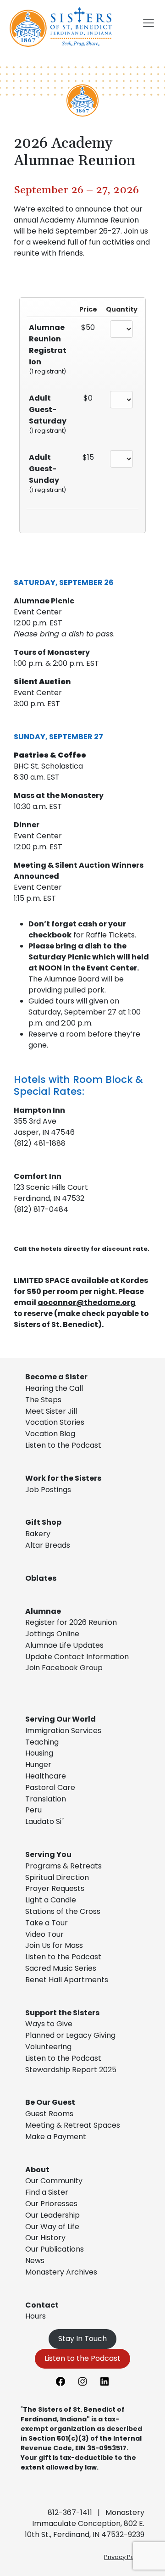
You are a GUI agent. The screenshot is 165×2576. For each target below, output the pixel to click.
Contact (42, 2305)
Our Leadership (52, 2215)
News (35, 2261)
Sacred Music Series (62, 1968)
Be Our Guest (50, 2102)
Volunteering (48, 2047)
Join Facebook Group (64, 1668)
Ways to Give (49, 2024)
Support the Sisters (62, 2013)
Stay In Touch (82, 2339)
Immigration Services (63, 1731)
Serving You (48, 1854)
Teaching (42, 1742)
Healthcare (46, 1776)
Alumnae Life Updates (64, 1645)
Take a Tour (47, 1923)
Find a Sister (47, 2192)
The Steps (43, 1400)
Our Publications (55, 2249)
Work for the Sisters (63, 1478)
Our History (45, 2238)
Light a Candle (51, 1900)
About (37, 2170)
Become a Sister (56, 1377)
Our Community (54, 2181)
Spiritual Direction (57, 1877)
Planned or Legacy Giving (70, 2035)
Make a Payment (56, 2137)
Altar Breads (48, 1545)
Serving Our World (60, 1719)
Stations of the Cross (63, 1911)
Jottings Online (52, 1634)
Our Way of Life (52, 2227)
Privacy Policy (124, 2557)
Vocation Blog (50, 1434)
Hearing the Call (54, 1388)
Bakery (38, 1534)
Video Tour (44, 1934)
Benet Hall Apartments (67, 1980)
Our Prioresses (51, 2204)
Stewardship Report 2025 (71, 2070)
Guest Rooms (49, 2114)
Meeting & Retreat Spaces (73, 2125)
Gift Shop (43, 1522)
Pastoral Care (50, 1787)
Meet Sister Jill (51, 1411)
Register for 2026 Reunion (71, 1622)
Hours (36, 2316)
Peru (33, 1810)
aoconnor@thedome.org (87, 1302)
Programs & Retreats (63, 1866)
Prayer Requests (55, 1888)
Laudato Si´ (44, 1821)
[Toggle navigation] (148, 23)
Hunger (38, 1765)
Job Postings (48, 1490)
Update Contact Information (77, 1657)
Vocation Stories (55, 1422)
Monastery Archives (61, 2272)
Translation (46, 1799)
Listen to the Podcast (63, 1445)
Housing (39, 1753)
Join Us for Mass (54, 1945)
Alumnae (43, 1611)
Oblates (41, 1578)
